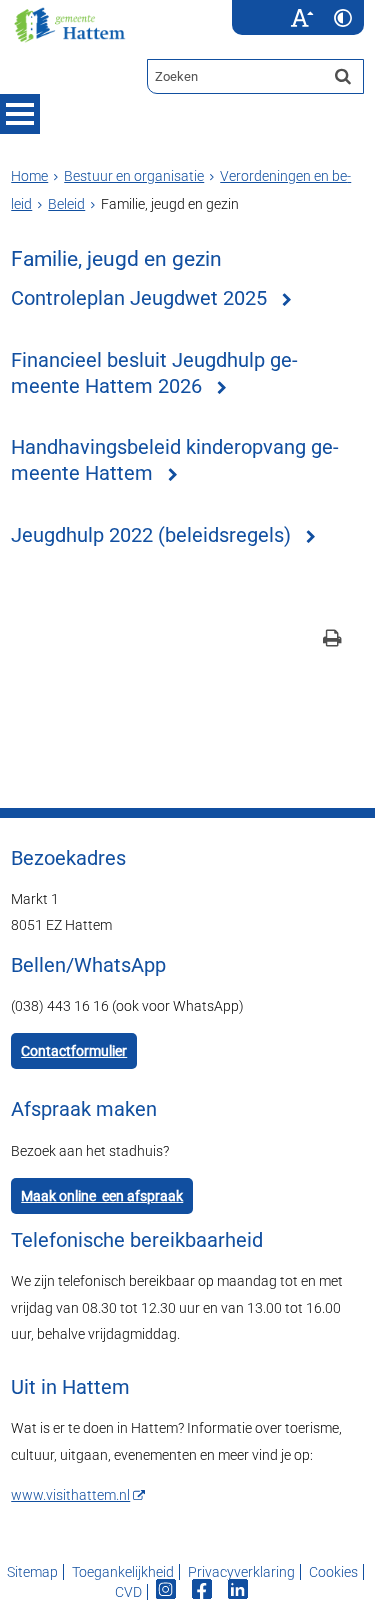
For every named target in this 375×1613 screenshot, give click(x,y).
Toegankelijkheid (123, 1572)
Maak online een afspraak (102, 1196)
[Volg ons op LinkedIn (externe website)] (239, 1592)
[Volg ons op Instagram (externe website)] (167, 1592)
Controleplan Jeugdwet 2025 (139, 298)
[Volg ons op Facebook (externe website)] (203, 1592)
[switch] (302, 17)
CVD (128, 1592)
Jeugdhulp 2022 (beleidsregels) (151, 535)
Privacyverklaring (241, 1572)
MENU (20, 114)
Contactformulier (74, 1051)
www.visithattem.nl (70, 1495)
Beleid (66, 204)
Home (29, 176)
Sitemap (32, 1572)
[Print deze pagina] (332, 640)
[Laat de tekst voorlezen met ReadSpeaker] (270, 7)
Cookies (333, 1572)
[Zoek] (343, 76)
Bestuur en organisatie (134, 176)
